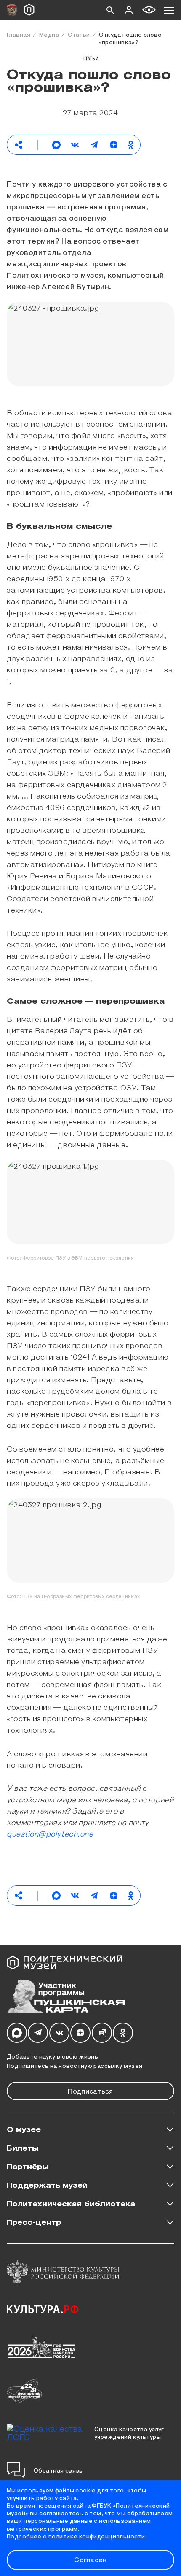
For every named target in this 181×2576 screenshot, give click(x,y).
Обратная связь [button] (58, 2470)
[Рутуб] (102, 2033)
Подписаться (90, 2091)
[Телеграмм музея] (38, 2033)
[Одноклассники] (123, 2033)
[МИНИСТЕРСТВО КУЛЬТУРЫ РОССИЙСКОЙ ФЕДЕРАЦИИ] (63, 2272)
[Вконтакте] (59, 2033)
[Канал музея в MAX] (17, 2033)
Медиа (49, 34)
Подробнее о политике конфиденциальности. (77, 2536)
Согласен (90, 2559)
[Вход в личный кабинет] (129, 10)
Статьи (79, 34)
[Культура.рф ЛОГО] (43, 2309)
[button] (110, 10)
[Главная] (29, 10)
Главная (19, 34)
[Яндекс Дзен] (80, 2033)
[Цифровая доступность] (149, 10)
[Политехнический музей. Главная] (70, 1963)
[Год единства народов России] (41, 2346)
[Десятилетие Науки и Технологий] (24, 2391)
